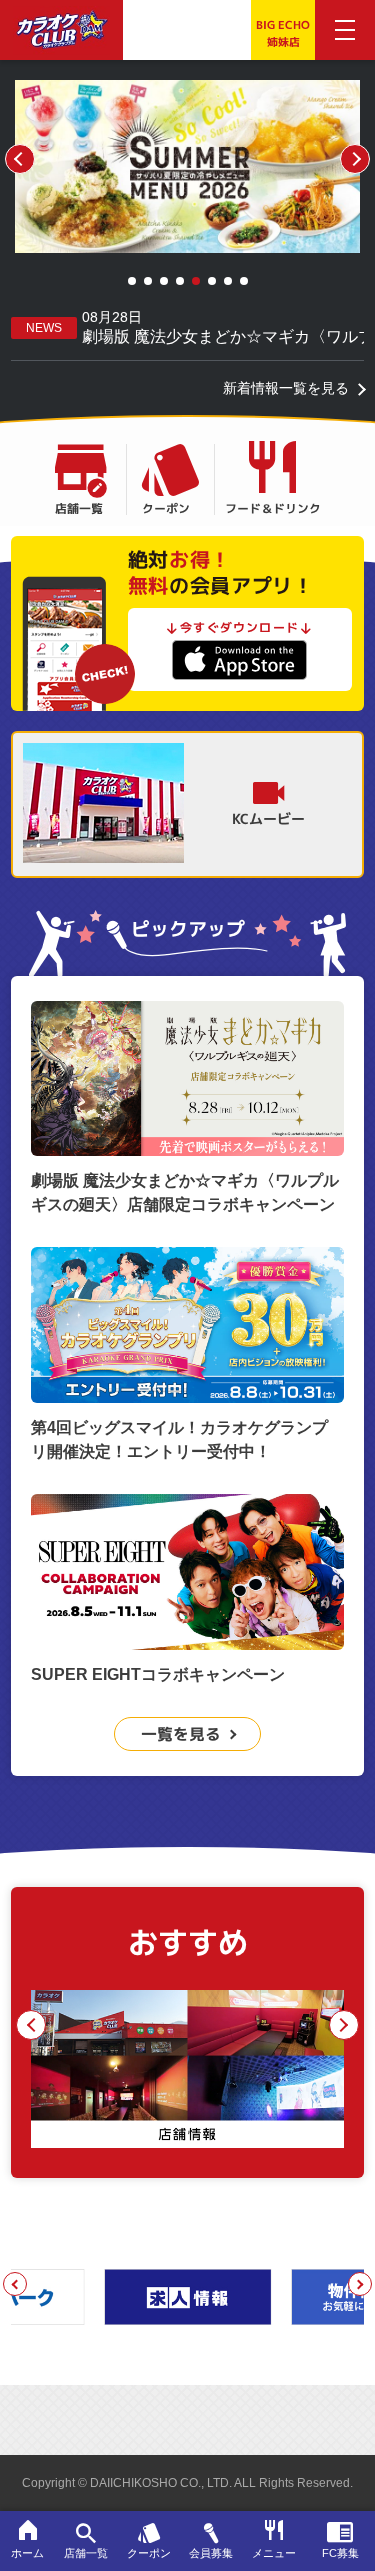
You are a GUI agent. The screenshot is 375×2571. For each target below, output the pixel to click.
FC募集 (340, 2553)
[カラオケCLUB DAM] (61, 37)
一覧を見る (181, 1734)
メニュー (274, 2553)
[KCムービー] (103, 804)
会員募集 (211, 2553)
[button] (132, 281)
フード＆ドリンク (273, 507)
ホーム (27, 2553)
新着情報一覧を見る (286, 388)
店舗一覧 (79, 507)
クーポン (166, 507)
